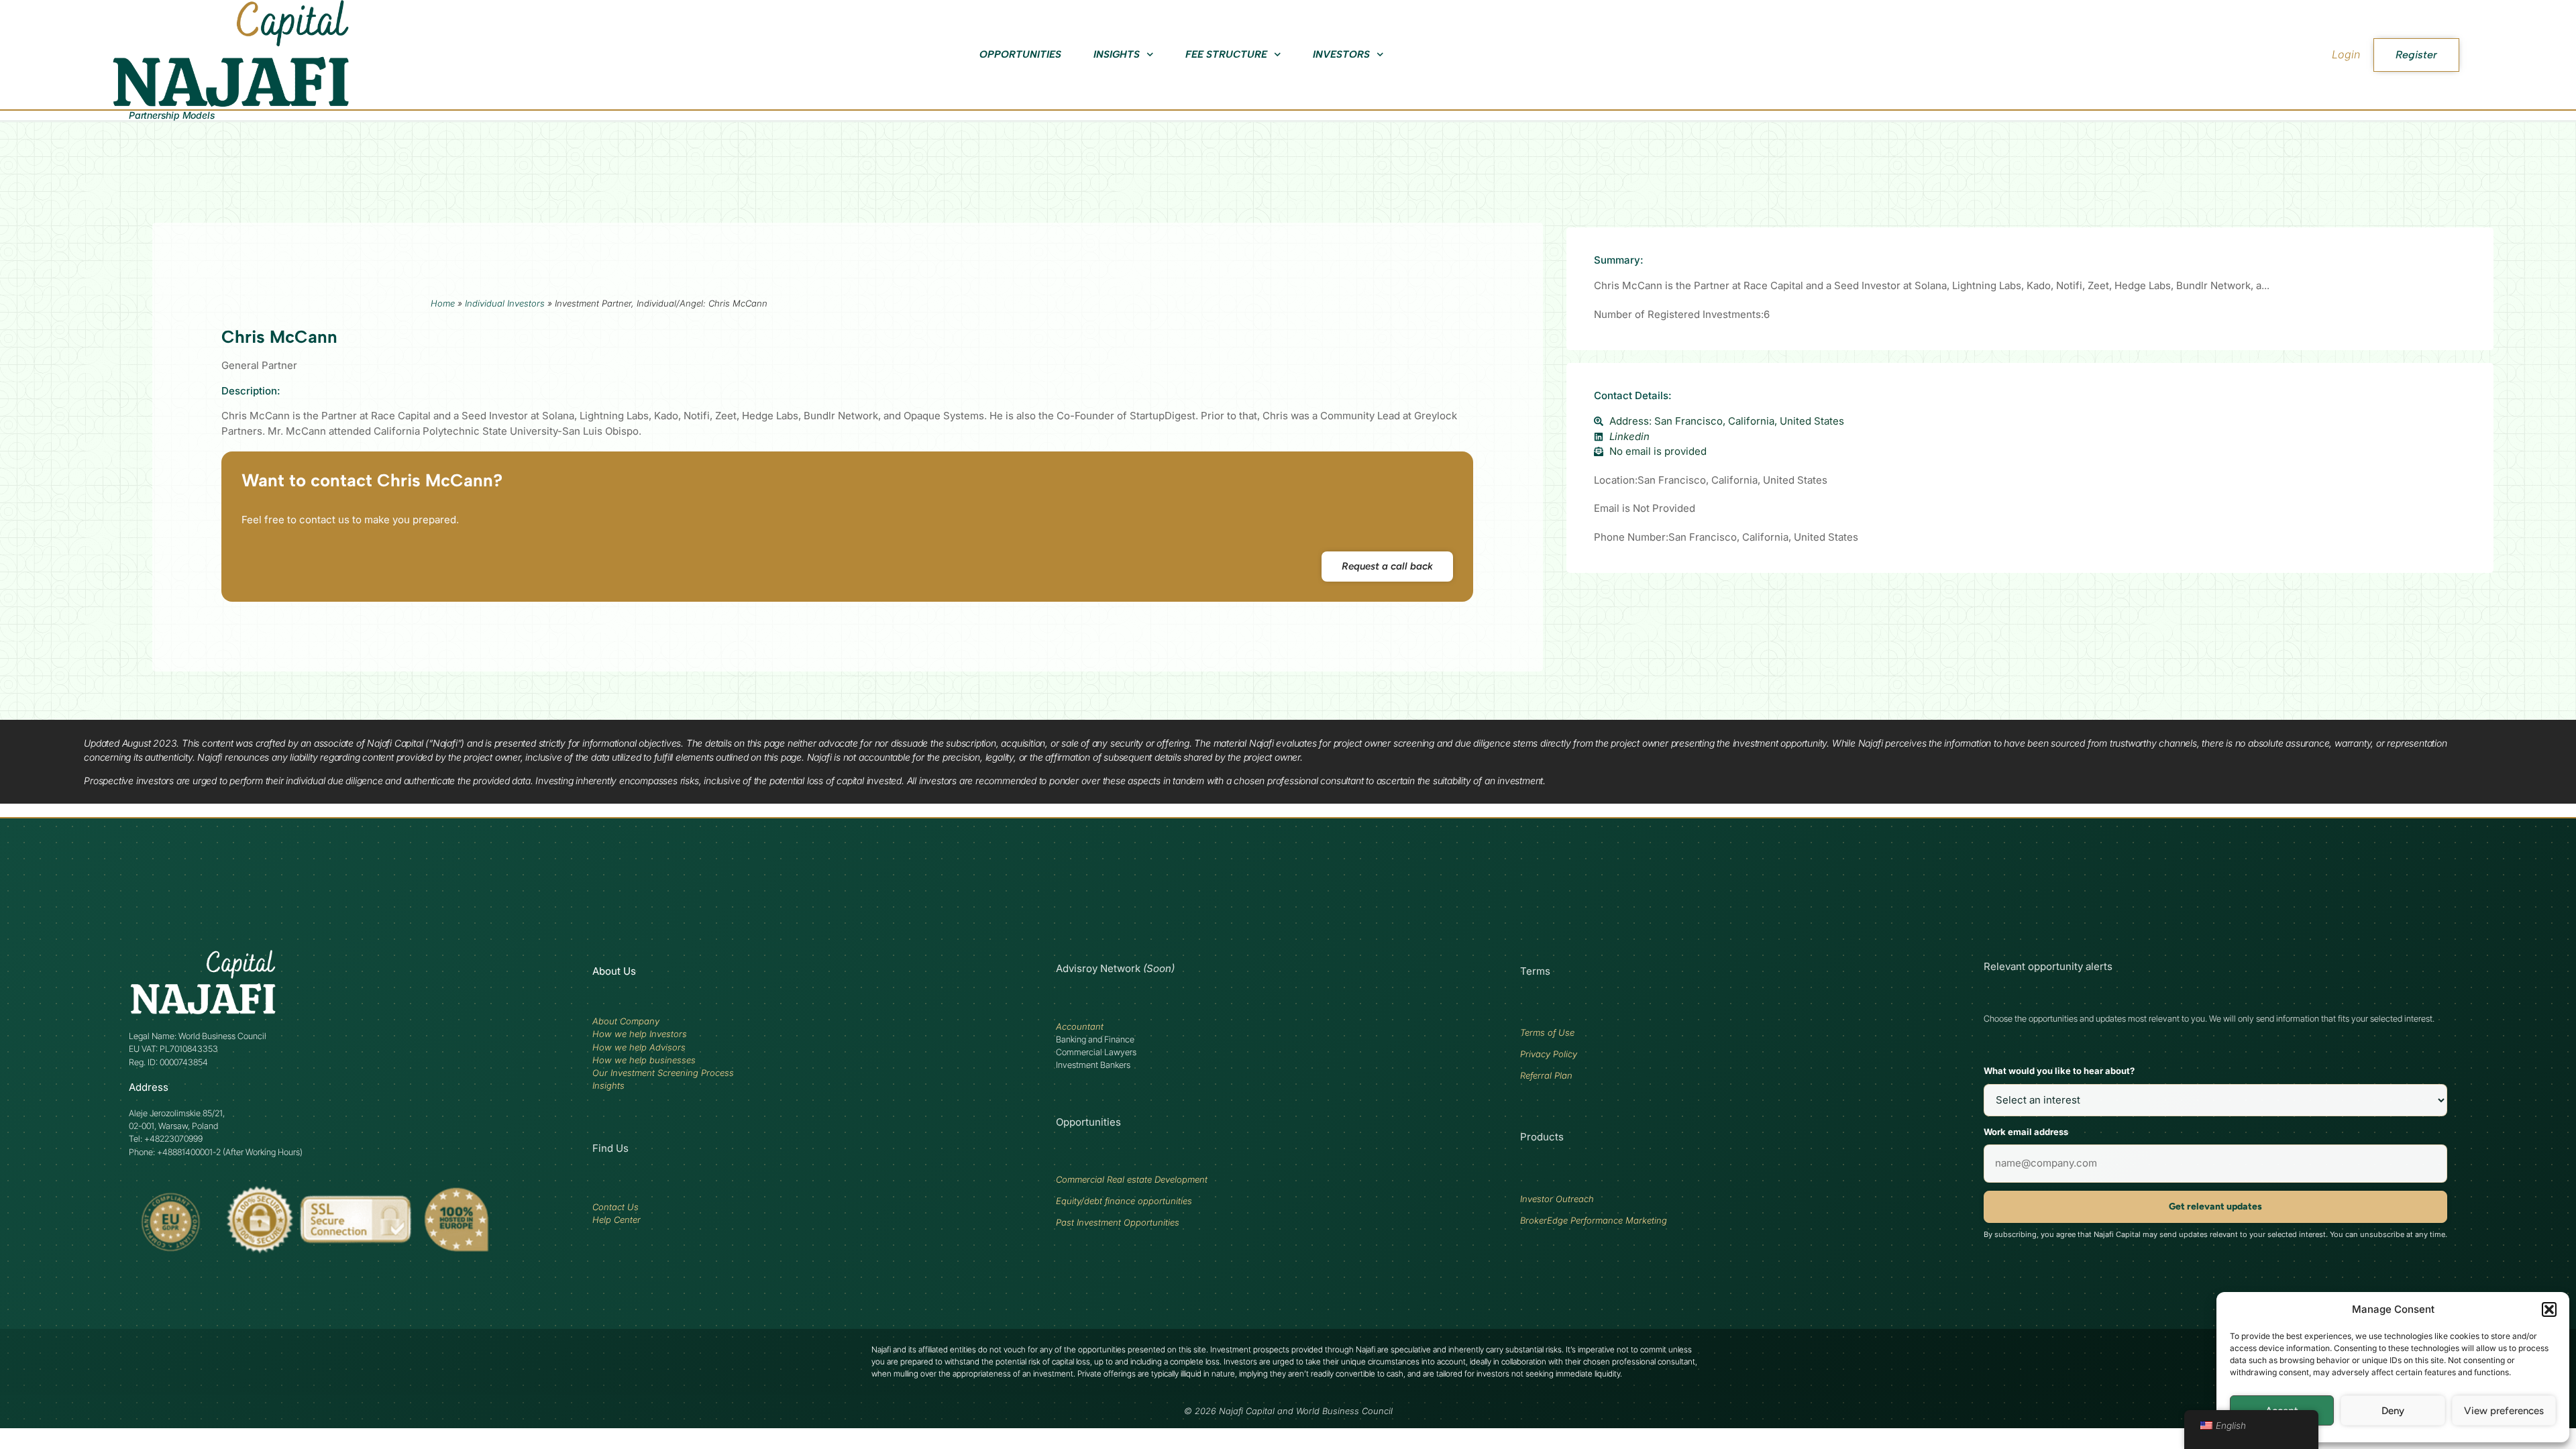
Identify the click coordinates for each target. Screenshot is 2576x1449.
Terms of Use (1547, 1032)
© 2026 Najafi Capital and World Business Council (1288, 1411)
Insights (1117, 54)
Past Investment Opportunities (1118, 1222)
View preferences (2504, 1411)
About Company (626, 1021)
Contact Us (615, 1207)
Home (443, 303)
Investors (1341, 54)
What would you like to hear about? (2059, 1071)
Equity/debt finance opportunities (1124, 1201)
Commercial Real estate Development (1132, 1179)
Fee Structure (1226, 54)
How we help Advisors (639, 1047)
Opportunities (1020, 54)
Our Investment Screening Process (663, 1073)
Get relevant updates (2215, 1206)
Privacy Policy (1549, 1054)
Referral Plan (1546, 1075)
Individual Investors (505, 303)
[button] (2549, 1309)
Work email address (2026, 1132)
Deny (2393, 1411)
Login (2346, 54)
